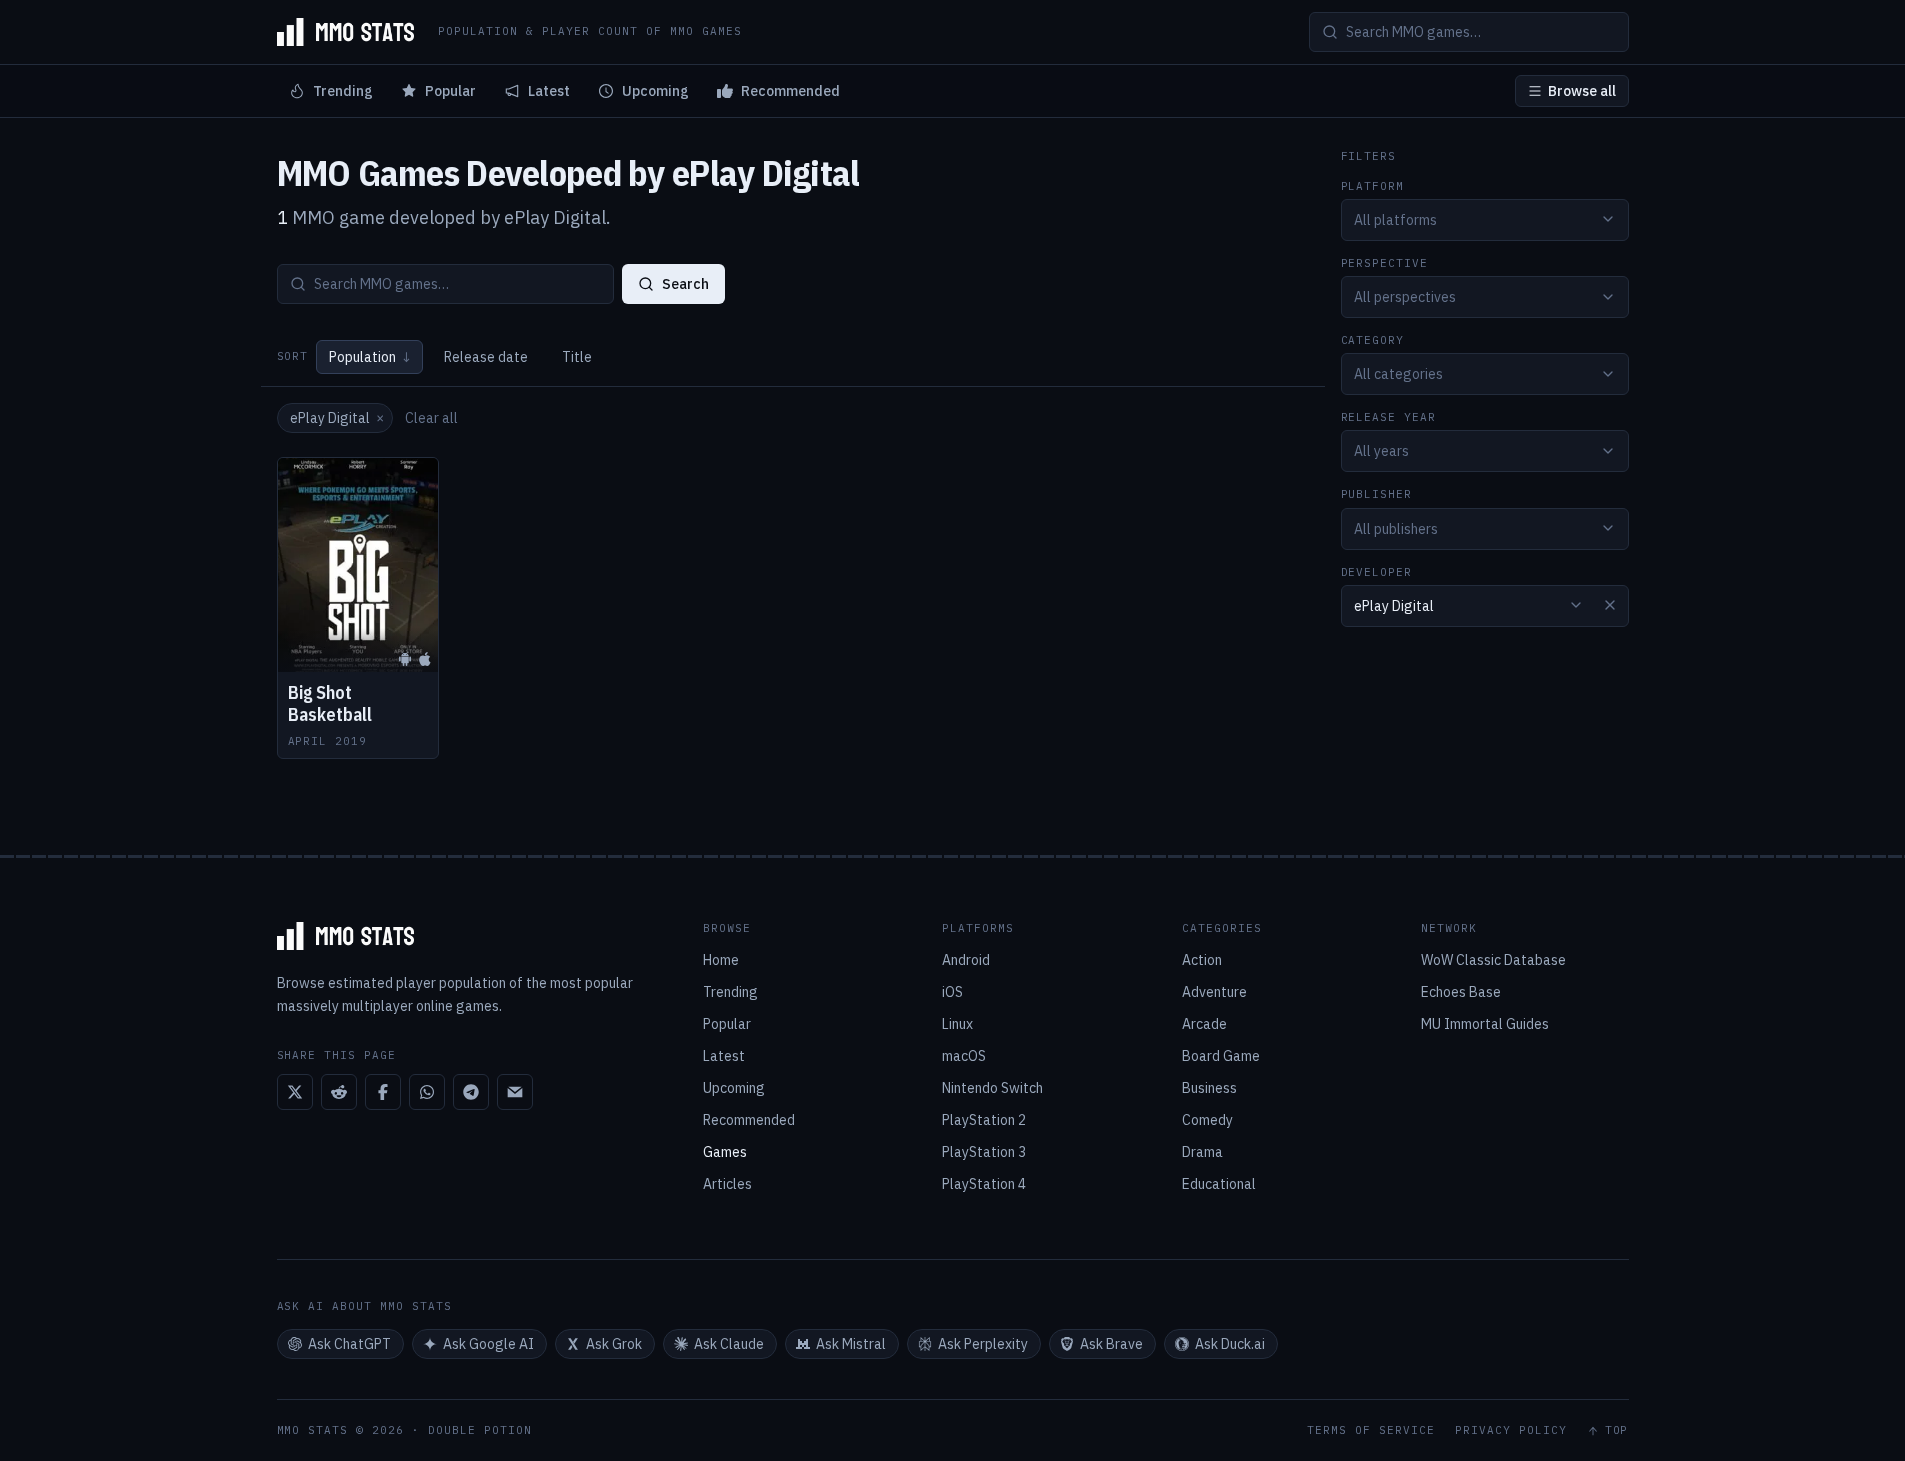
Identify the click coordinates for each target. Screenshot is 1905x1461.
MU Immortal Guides (1485, 1024)
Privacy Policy (1511, 1430)
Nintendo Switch (992, 1088)
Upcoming (655, 91)
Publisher (1377, 494)
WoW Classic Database (1493, 960)
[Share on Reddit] (339, 1092)
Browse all (1582, 91)
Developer (1377, 571)
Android (966, 960)
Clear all (431, 418)
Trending (343, 91)
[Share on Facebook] (383, 1092)
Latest (549, 91)
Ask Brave (1111, 1344)
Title (577, 357)
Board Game (1221, 1056)
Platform (1373, 185)
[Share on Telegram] (471, 1092)
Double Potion (480, 1430)
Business (1209, 1088)
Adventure (1214, 992)
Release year (1389, 417)
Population (369, 357)
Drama (1202, 1152)
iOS (952, 992)
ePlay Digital (337, 418)
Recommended (790, 91)
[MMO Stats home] (346, 32)
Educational (1219, 1184)
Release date (486, 357)
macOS (964, 1056)
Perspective (1385, 262)
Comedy (1207, 1120)
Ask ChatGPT (349, 1344)
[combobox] (1485, 219)
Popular (450, 91)
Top (1617, 1430)
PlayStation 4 (984, 1184)
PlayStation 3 (984, 1152)
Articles (727, 1184)
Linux (957, 1024)
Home (721, 960)
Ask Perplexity (983, 1344)
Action (1202, 960)
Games (725, 1152)
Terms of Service (1371, 1430)
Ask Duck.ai (1230, 1344)
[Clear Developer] (1610, 605)
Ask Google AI (488, 1344)
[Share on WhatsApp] (427, 1092)
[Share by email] (515, 1092)
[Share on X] (295, 1092)
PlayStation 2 (984, 1120)
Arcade (1204, 1024)
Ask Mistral (851, 1344)
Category (1373, 340)
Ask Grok (614, 1344)
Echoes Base (1461, 992)
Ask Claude (729, 1344)
